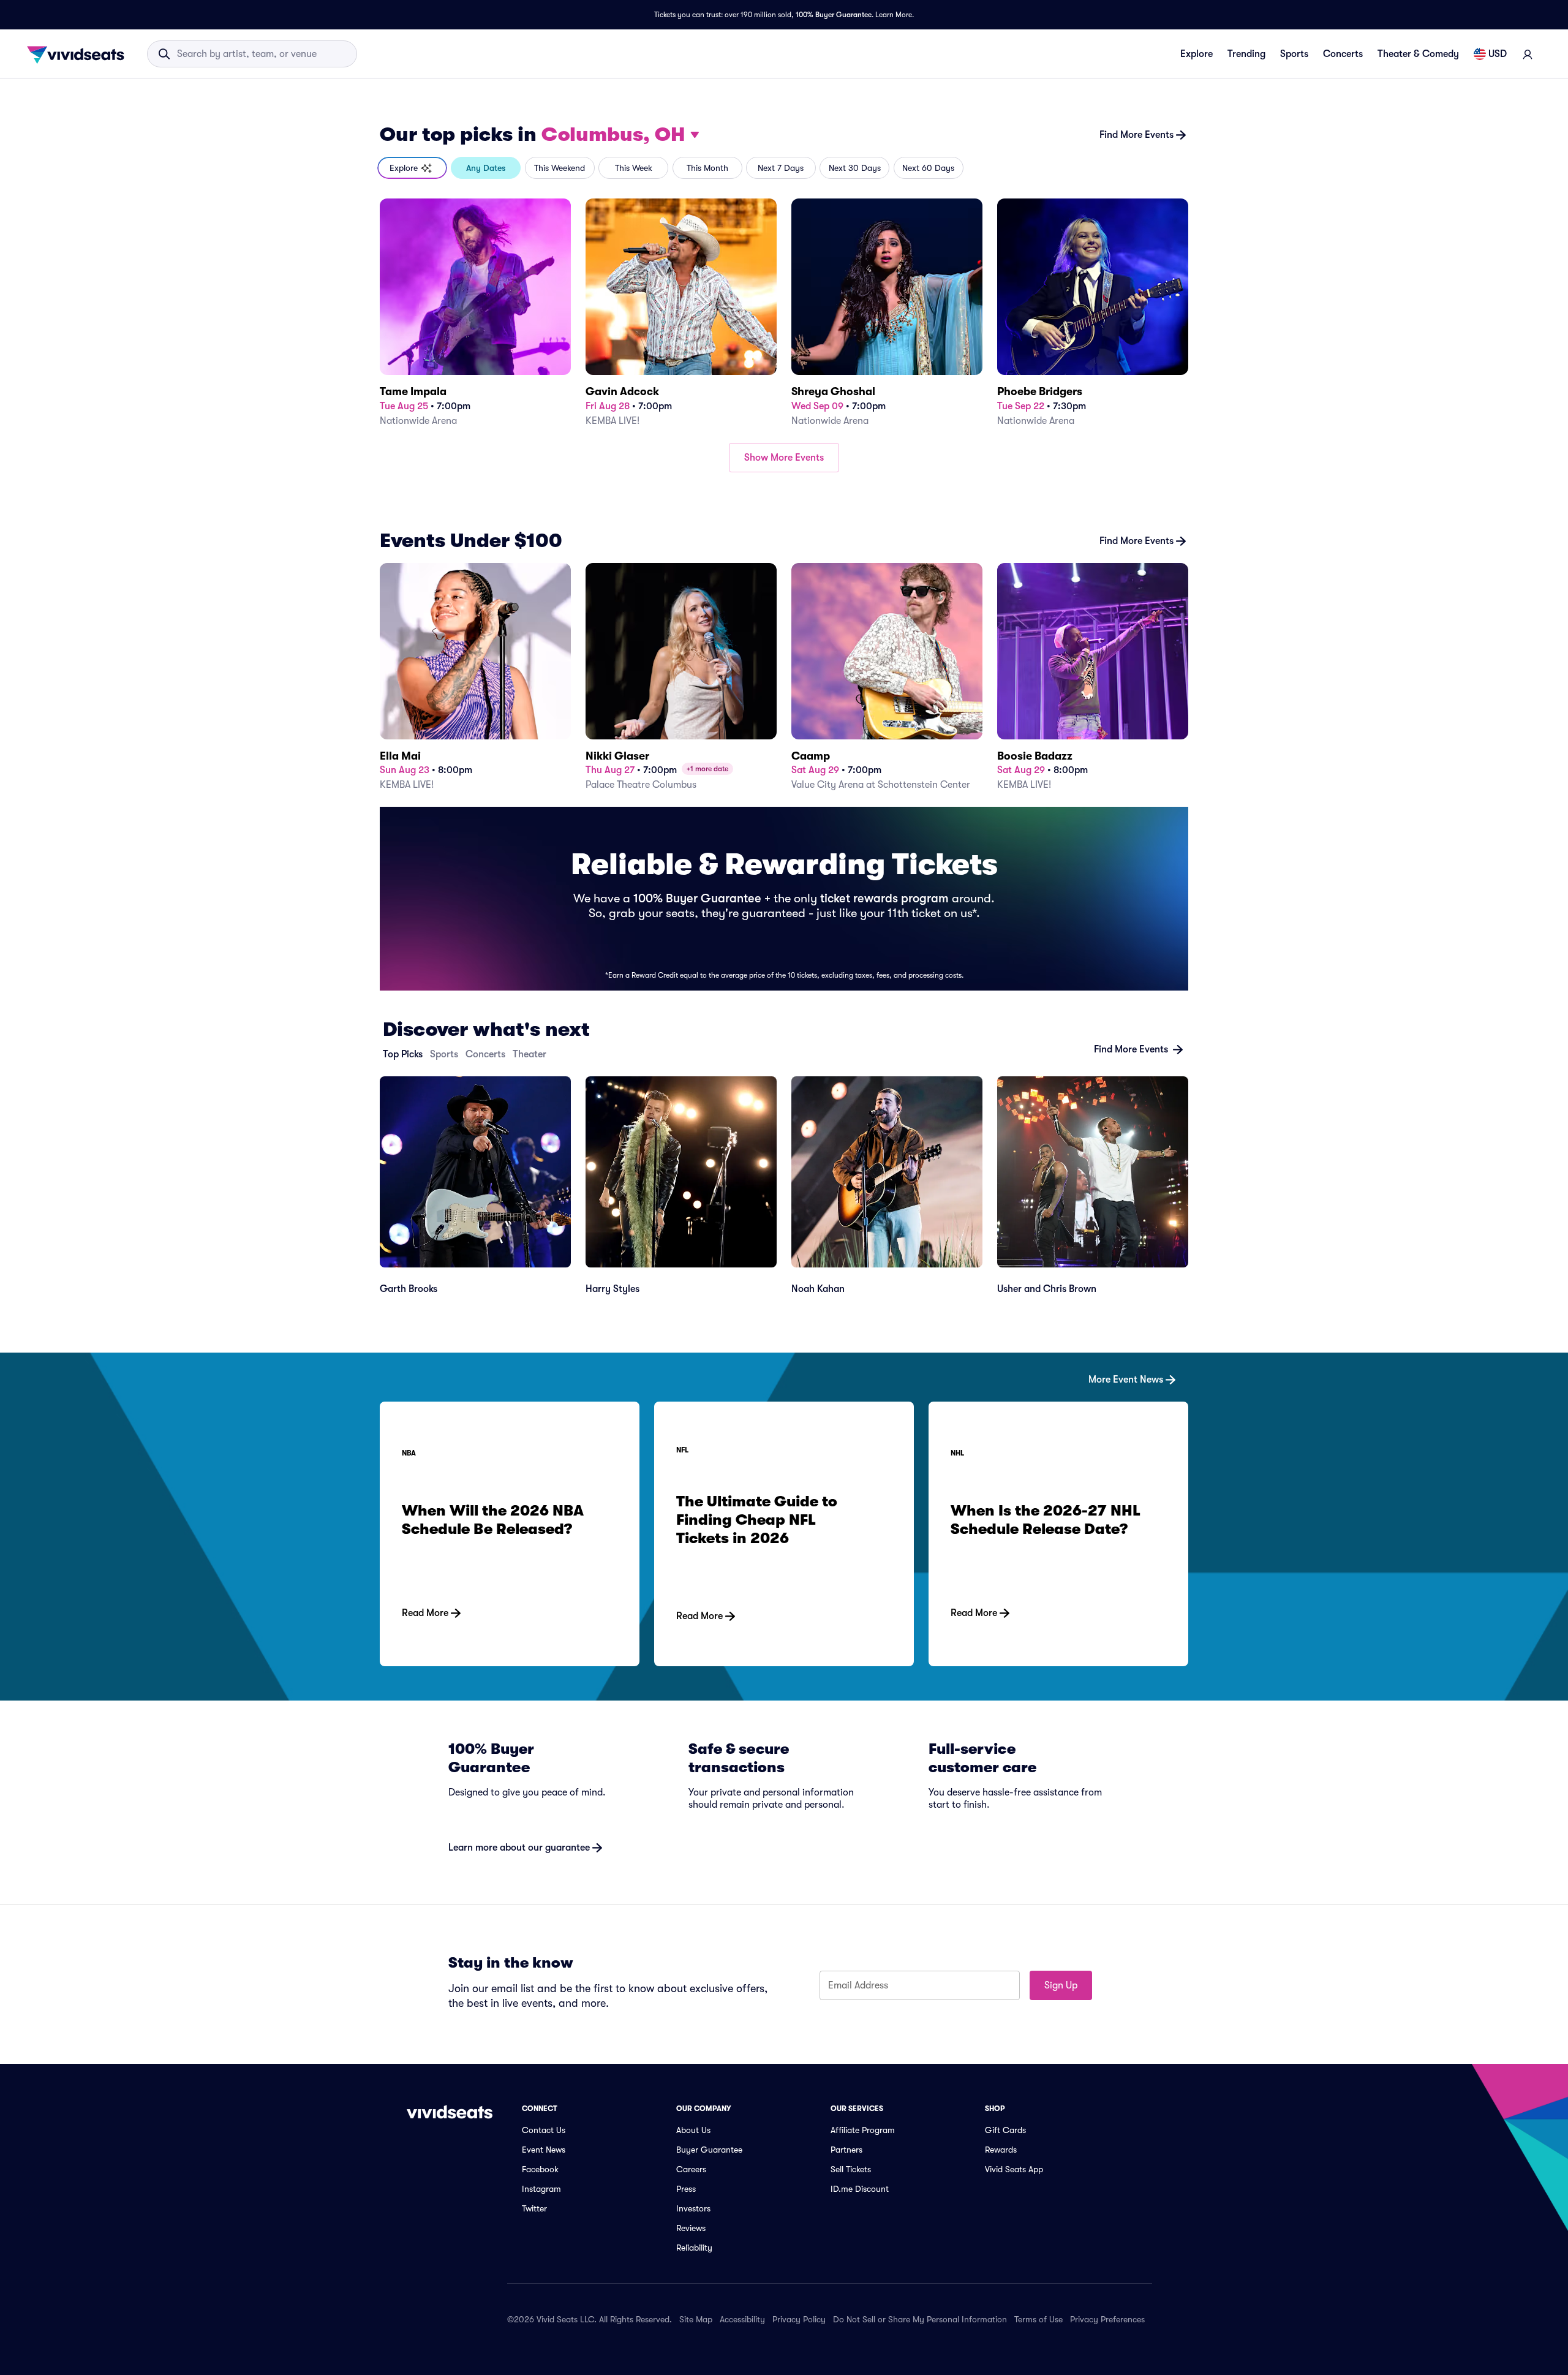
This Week (634, 168)
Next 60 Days (928, 168)
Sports (1294, 54)
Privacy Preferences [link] (1107, 2319)
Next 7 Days (781, 168)
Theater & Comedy (1418, 54)
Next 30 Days (855, 168)
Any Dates (486, 168)
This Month (707, 168)
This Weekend (560, 168)
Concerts (1343, 54)
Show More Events (784, 458)
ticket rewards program (884, 898)
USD (1498, 54)
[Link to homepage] (79, 54)
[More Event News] (784, 1360)
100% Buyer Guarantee (834, 15)
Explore (1197, 54)
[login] (1528, 54)
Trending (1246, 54)
